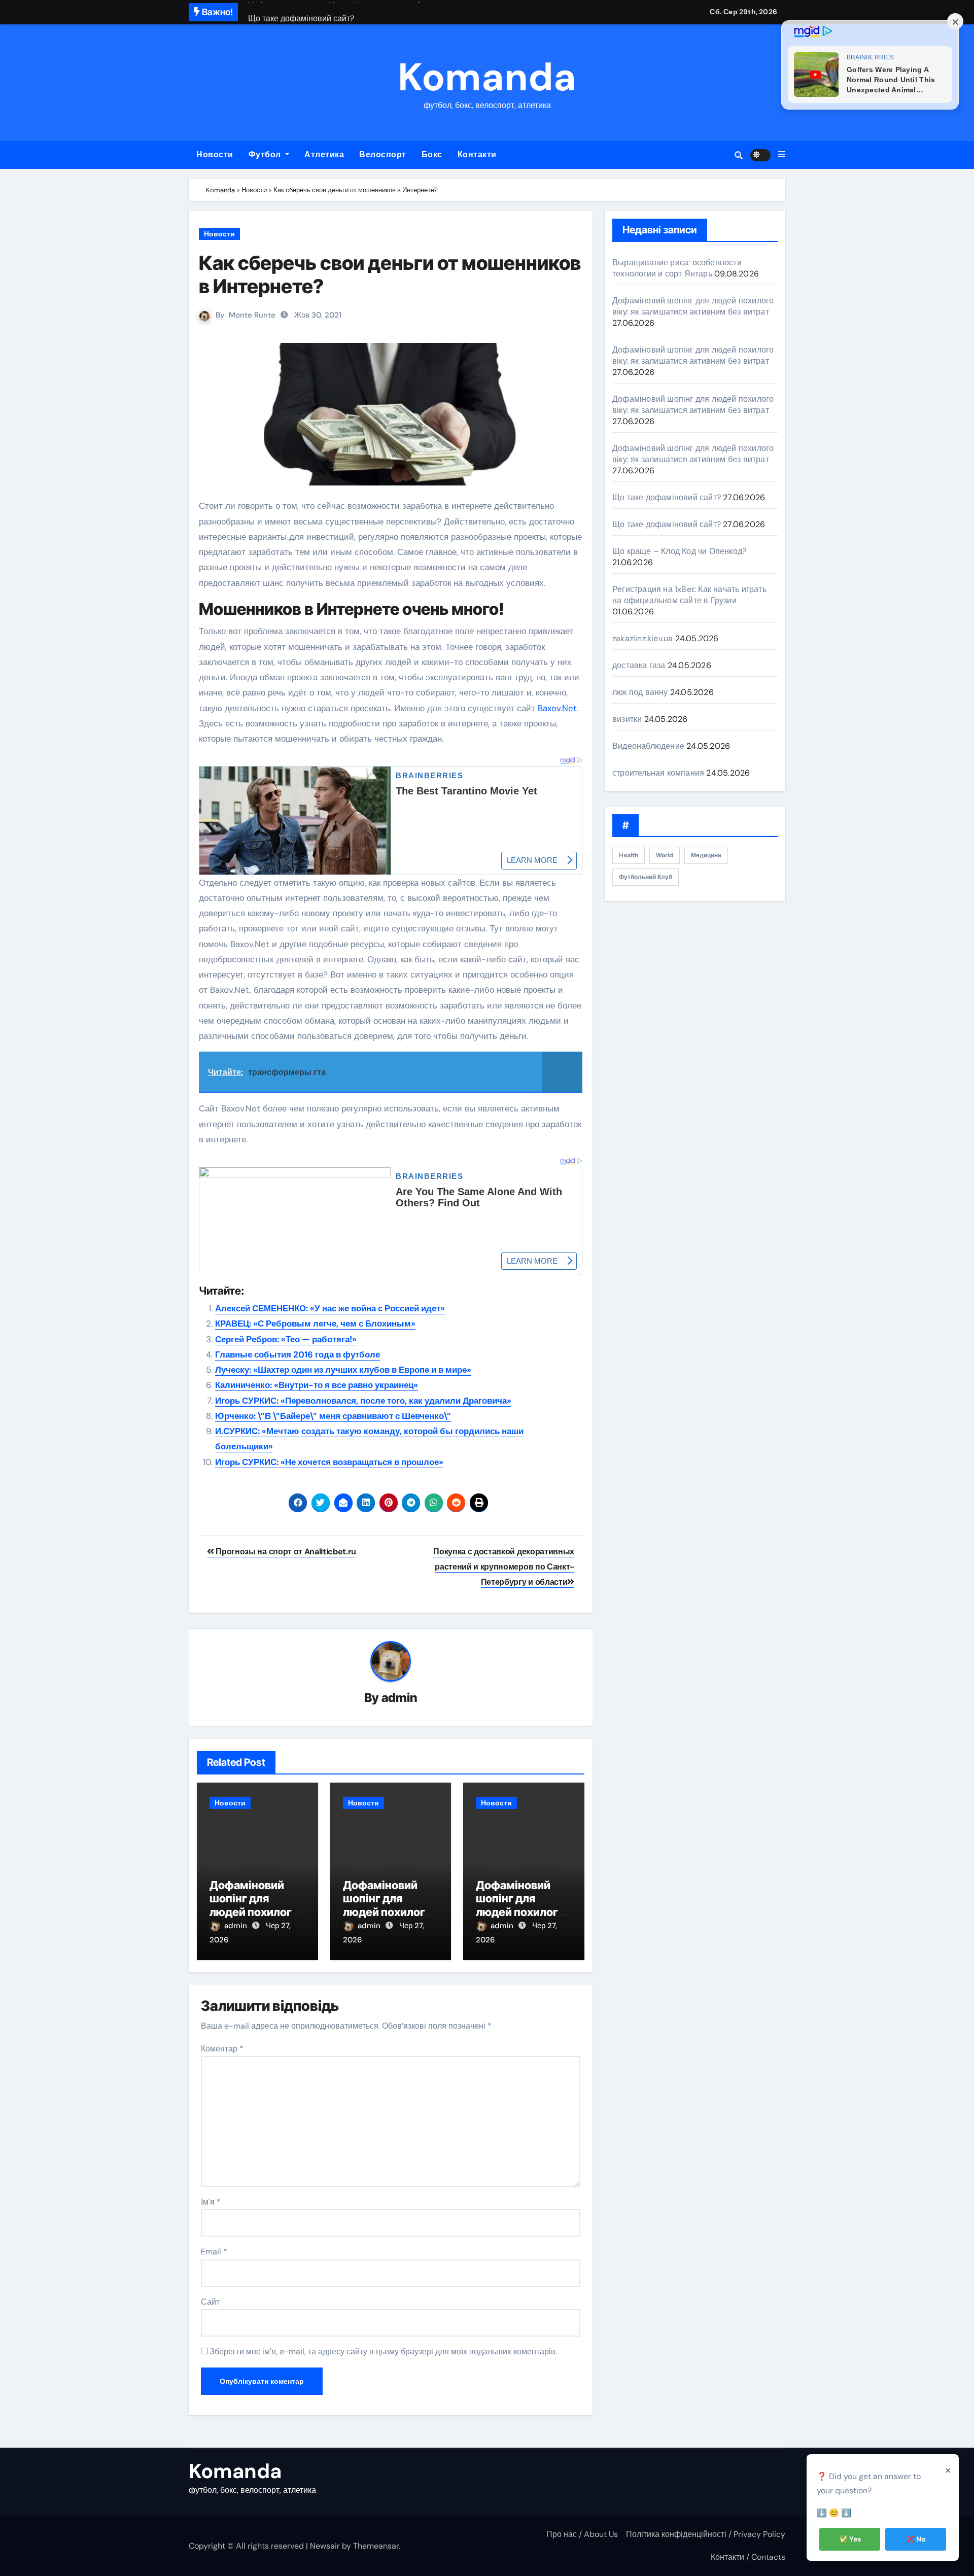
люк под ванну (640, 692)
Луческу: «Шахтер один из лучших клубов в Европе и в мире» (343, 1370)
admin (399, 1698)
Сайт (210, 2302)
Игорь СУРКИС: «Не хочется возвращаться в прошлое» (329, 1462)
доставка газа (639, 665)
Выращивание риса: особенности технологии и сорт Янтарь (677, 268)
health (629, 855)
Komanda (487, 77)
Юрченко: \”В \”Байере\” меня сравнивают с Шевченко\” (333, 1416)
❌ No (916, 2539)
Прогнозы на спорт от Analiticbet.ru (285, 1552)
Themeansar (376, 2546)
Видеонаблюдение (648, 746)
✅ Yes (850, 2539)
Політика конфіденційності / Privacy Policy (706, 2534)
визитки (627, 719)
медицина (706, 855)
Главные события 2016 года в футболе (298, 1354)
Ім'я (211, 2202)
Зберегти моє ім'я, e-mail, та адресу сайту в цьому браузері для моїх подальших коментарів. (383, 2352)
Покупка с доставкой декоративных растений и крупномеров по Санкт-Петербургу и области (504, 1567)
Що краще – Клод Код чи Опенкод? (679, 551)
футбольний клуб (646, 877)
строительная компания (658, 773)
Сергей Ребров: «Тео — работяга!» (286, 1339)
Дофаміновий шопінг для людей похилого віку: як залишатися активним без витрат (693, 306)
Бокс (432, 154)
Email (214, 2252)
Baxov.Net (557, 708)
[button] (782, 155)
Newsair (325, 2546)
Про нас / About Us (582, 2534)
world (665, 855)
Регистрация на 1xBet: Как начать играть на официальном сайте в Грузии (689, 595)
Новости (215, 154)
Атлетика (324, 154)
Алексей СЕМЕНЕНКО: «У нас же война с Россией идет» (330, 1308)
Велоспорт (383, 154)
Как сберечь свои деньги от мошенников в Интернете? (390, 274)
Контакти (477, 154)
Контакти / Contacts (748, 2557)
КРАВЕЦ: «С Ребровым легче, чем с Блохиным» (315, 1324)
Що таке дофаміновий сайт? (667, 497)
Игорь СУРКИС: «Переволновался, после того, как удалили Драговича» (363, 1401)
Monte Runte (252, 315)
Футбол (266, 154)
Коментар (222, 2049)
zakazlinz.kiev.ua (642, 638)
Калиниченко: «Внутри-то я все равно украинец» (317, 1385)
